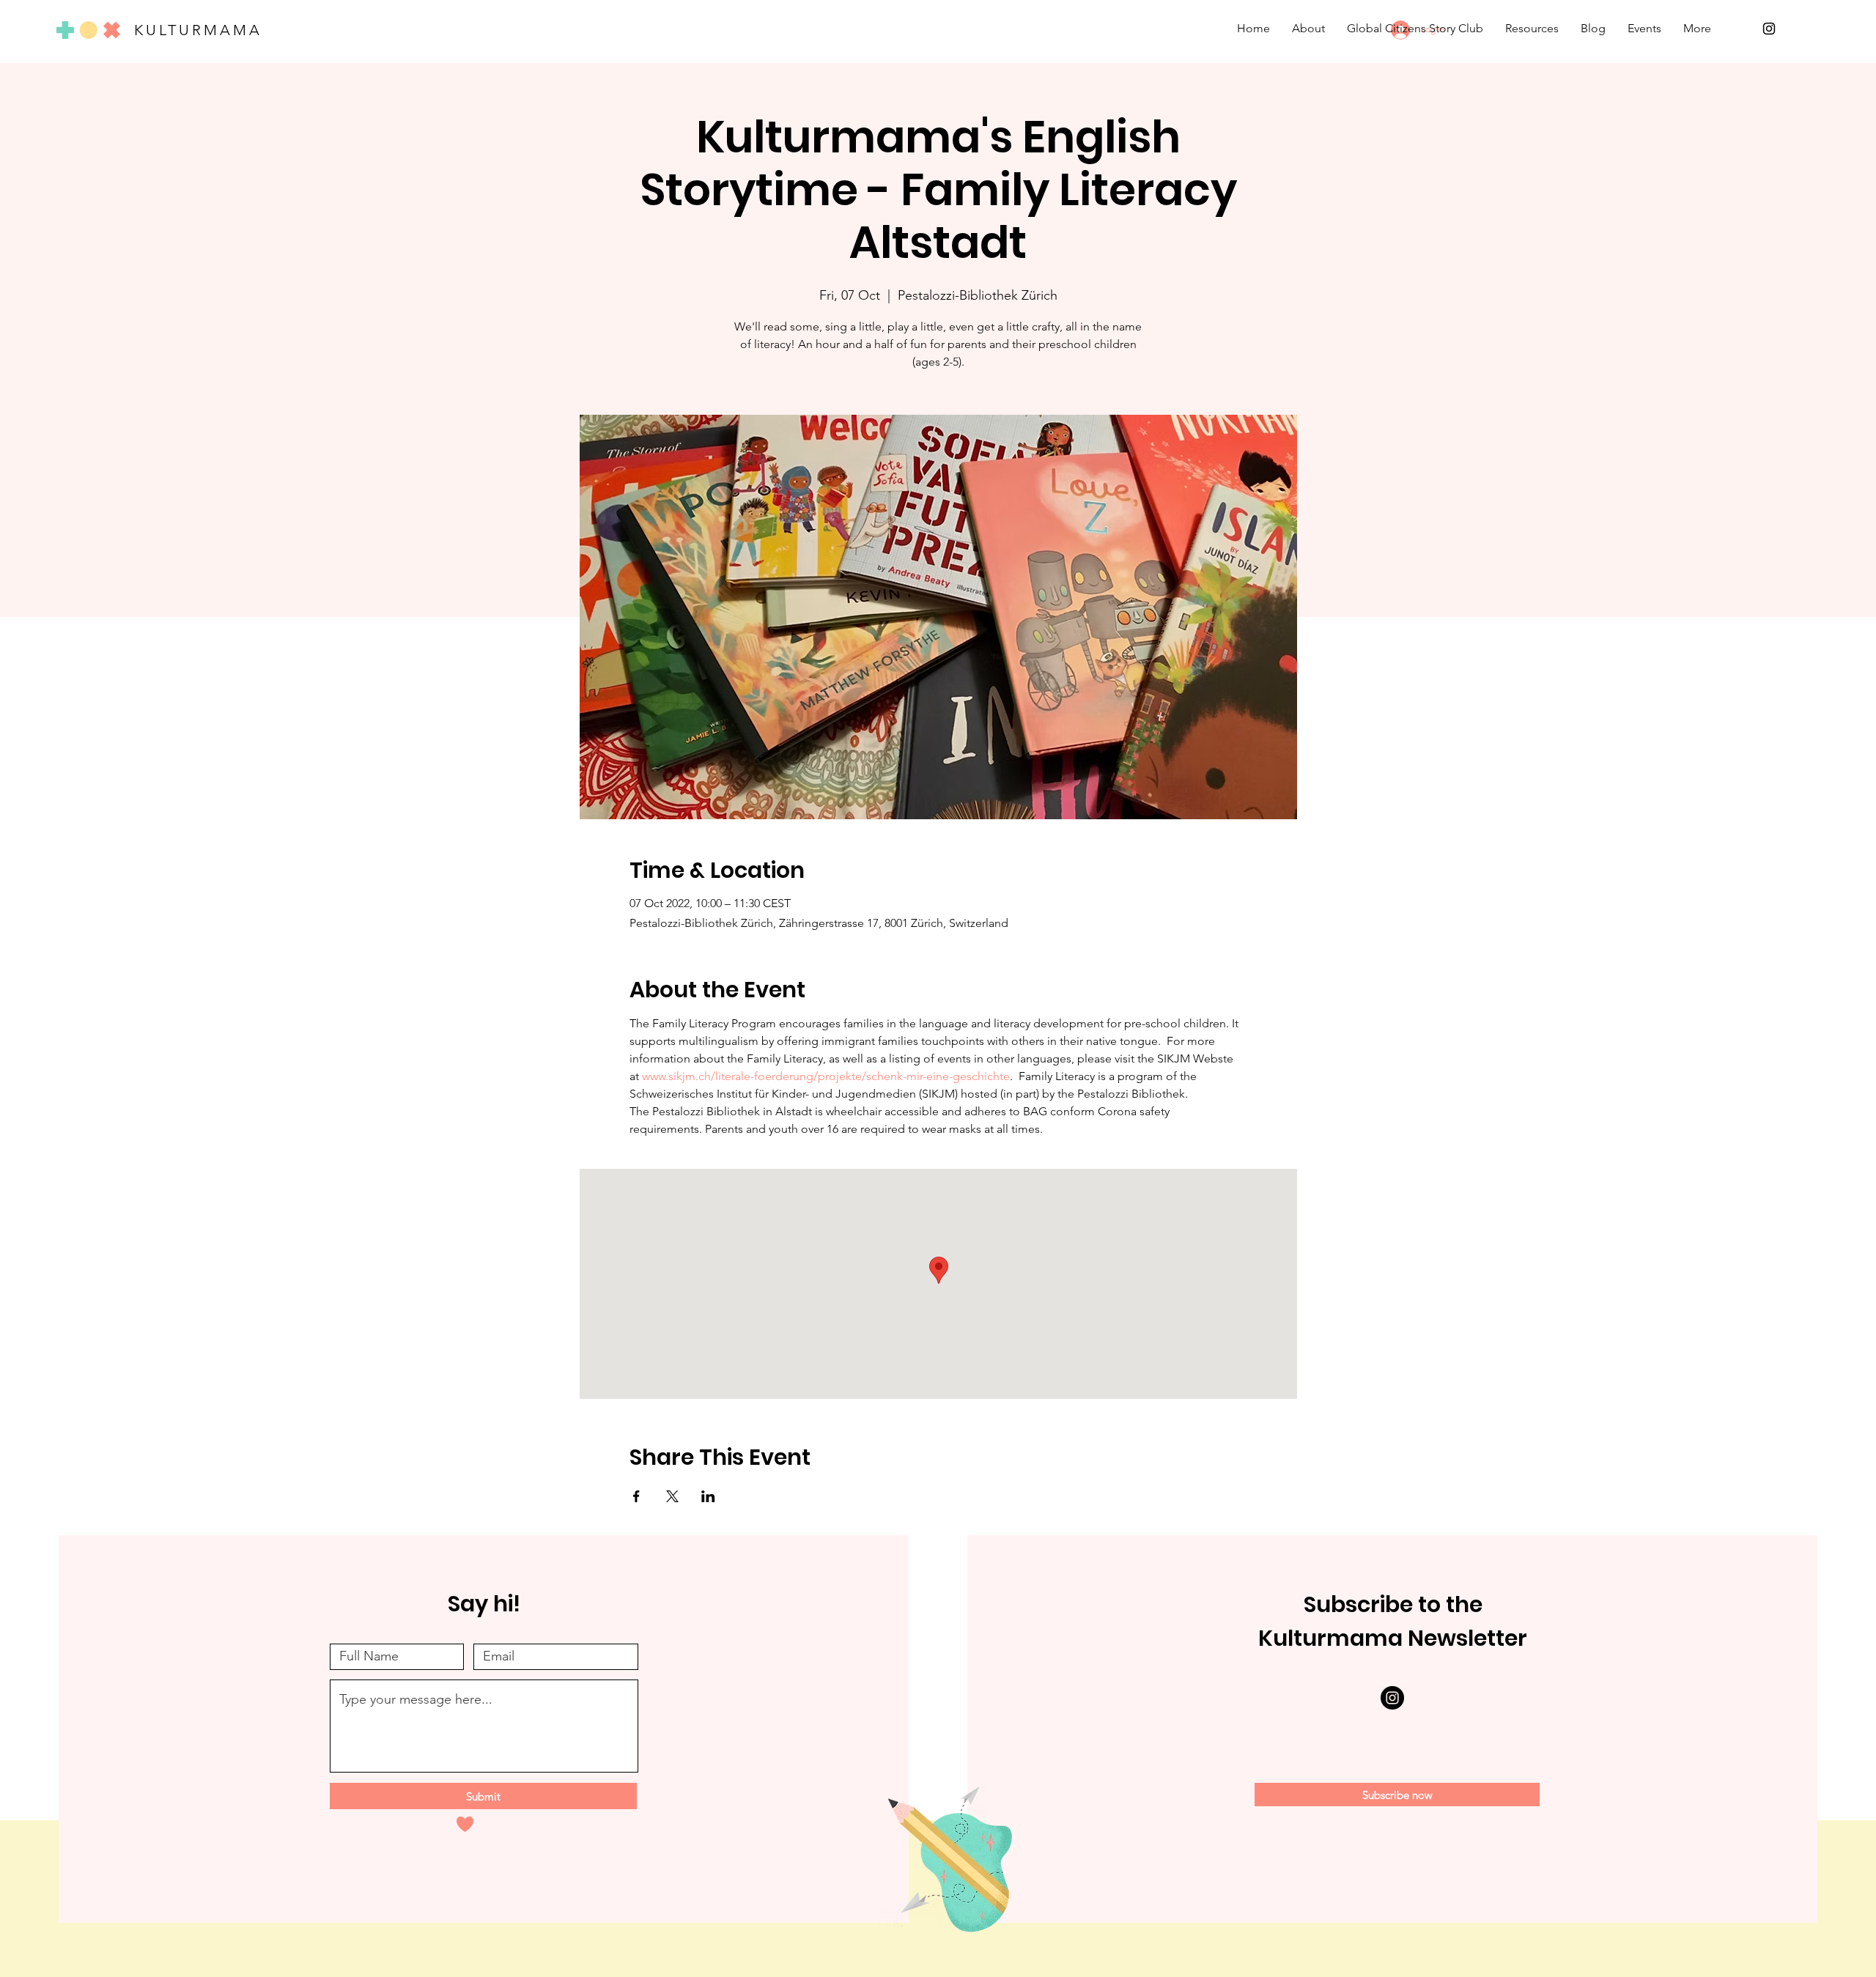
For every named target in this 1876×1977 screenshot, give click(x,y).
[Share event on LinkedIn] (708, 1496)
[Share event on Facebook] (636, 1496)
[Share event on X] (672, 1496)
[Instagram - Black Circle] (1392, 1698)
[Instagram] (1769, 29)
